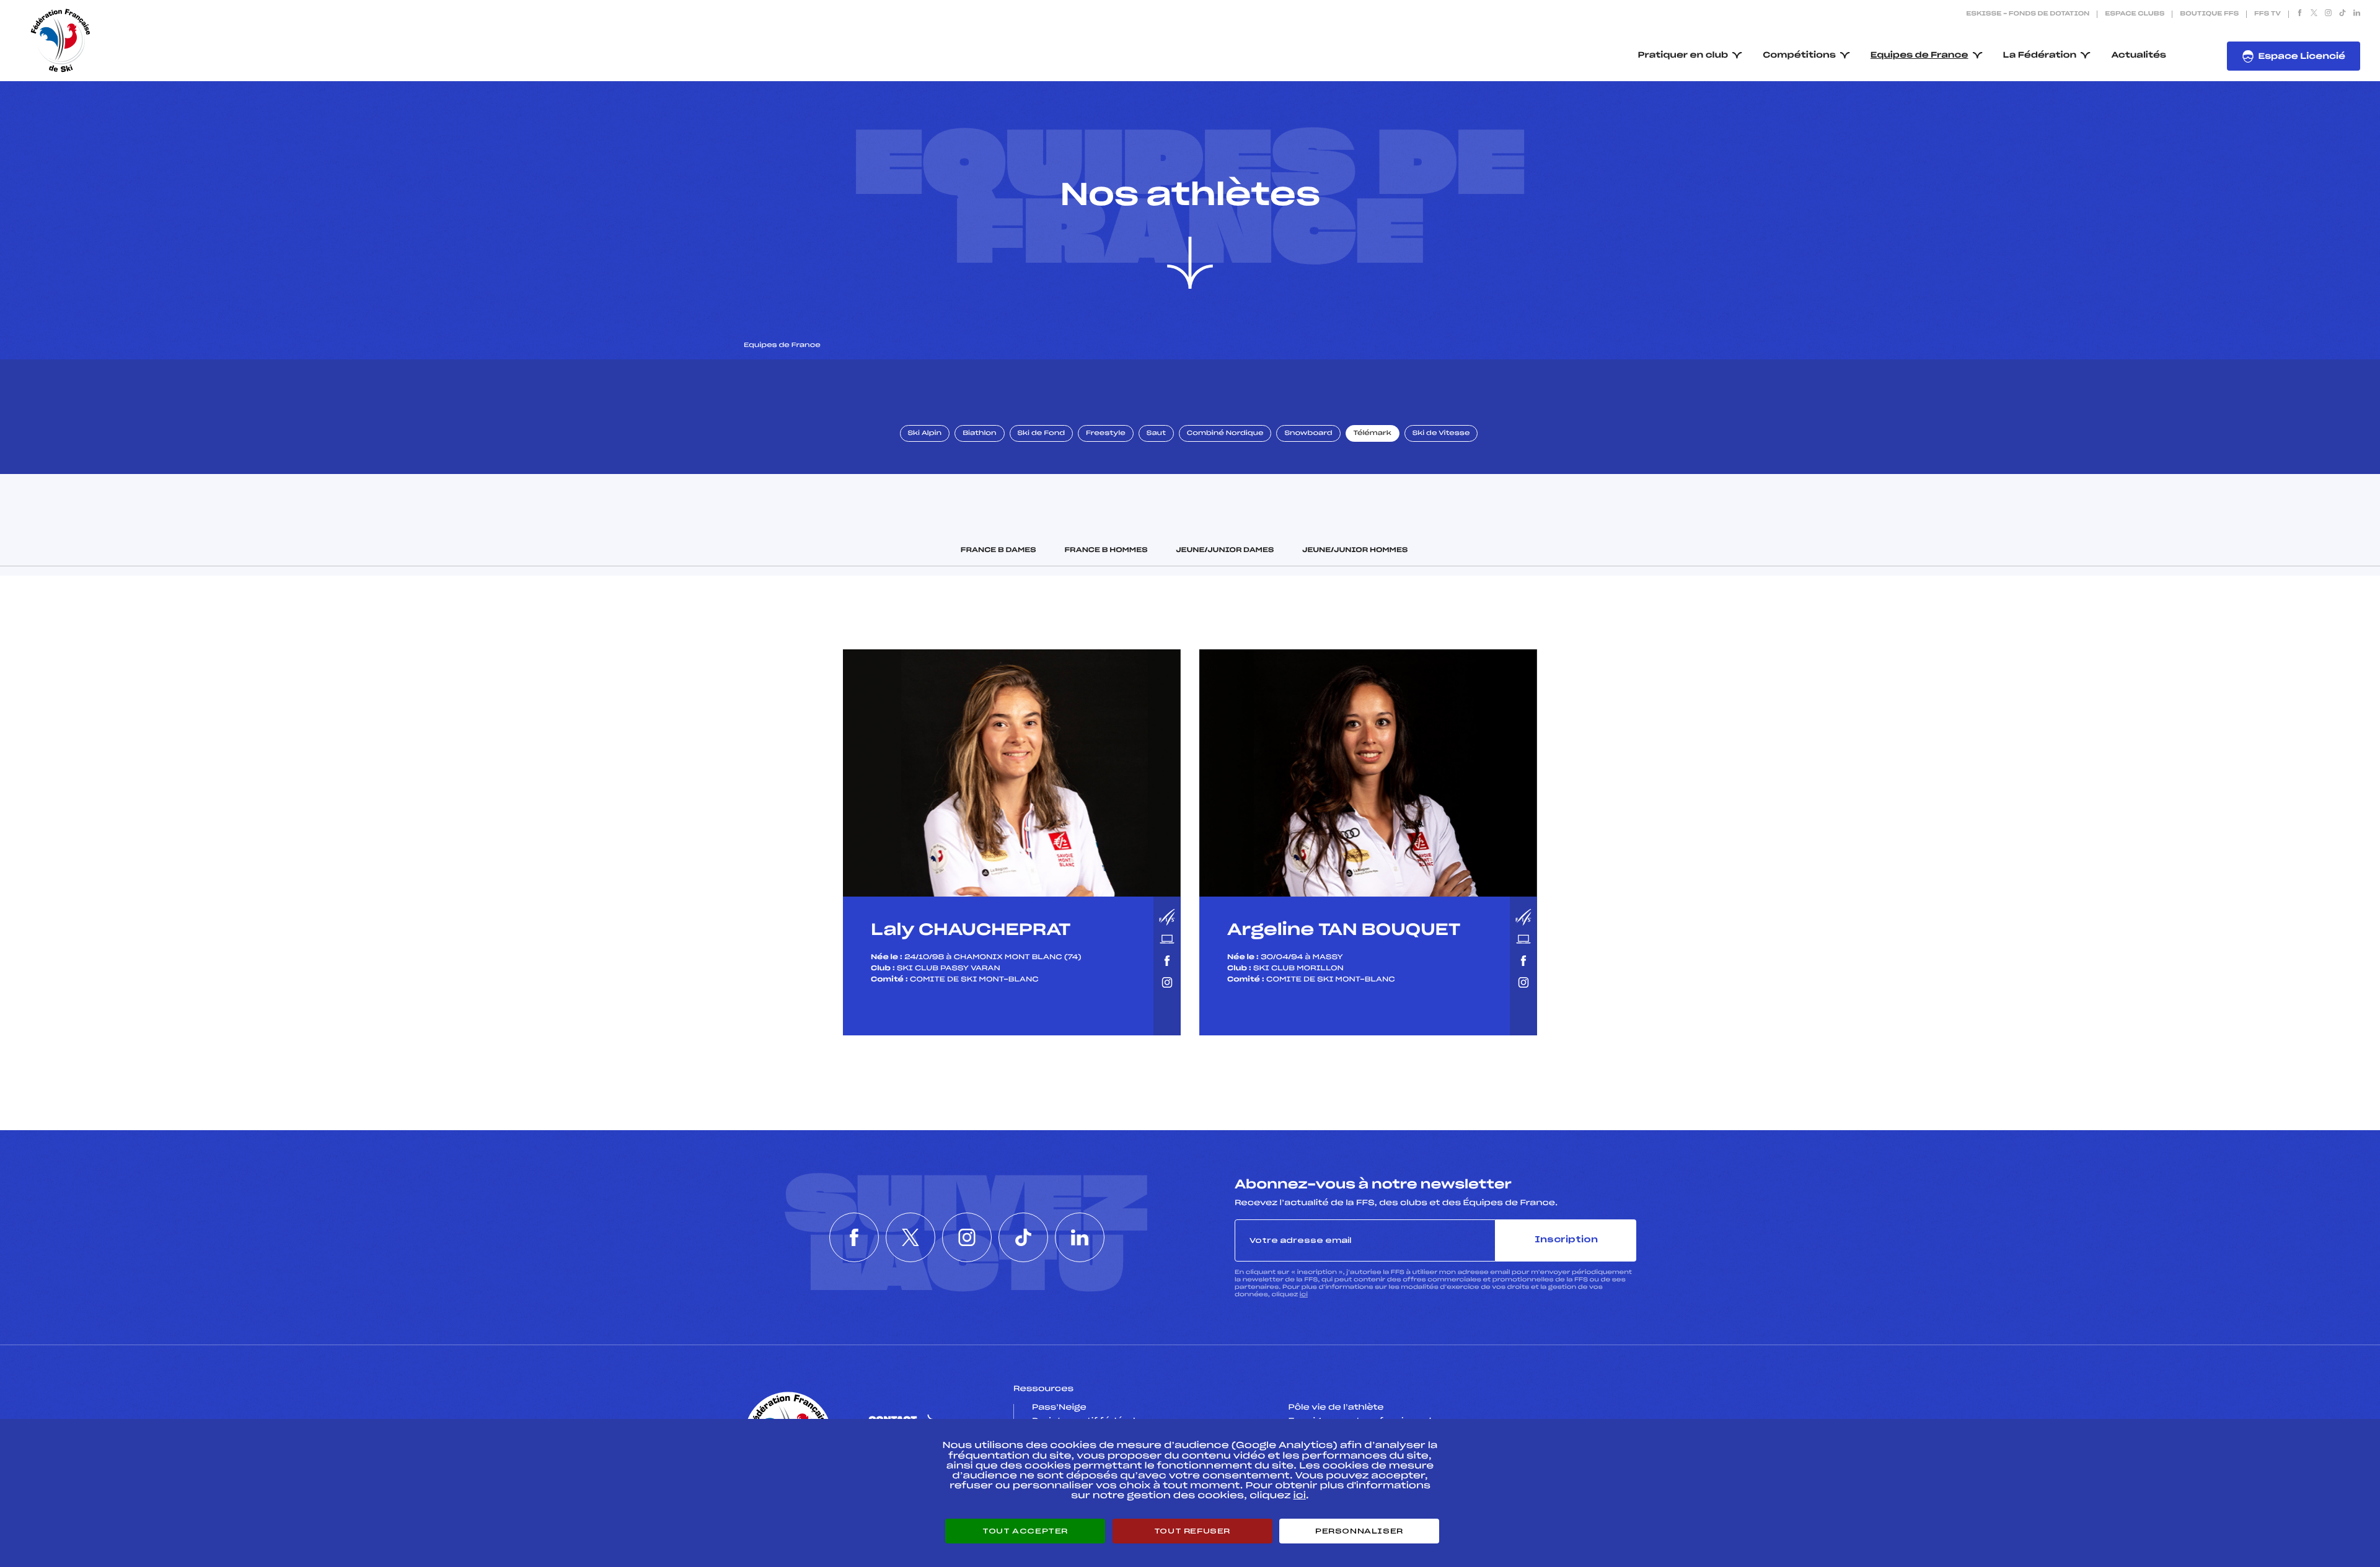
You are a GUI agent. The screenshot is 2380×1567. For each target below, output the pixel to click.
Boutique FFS (2209, 14)
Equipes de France (1919, 55)
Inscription (1566, 1240)
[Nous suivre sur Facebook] (2300, 14)
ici (1304, 1295)
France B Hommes (1106, 551)
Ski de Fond (1042, 434)
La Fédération (2040, 55)
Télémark (1373, 434)
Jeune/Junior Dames (1225, 551)
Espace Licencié (2302, 57)
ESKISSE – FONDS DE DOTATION (2028, 14)
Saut (1156, 434)
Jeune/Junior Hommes (1355, 551)
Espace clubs (2135, 14)
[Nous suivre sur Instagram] (2328, 14)
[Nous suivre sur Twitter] (2314, 14)
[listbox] (1012, 773)
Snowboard (1308, 434)
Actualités (2139, 55)
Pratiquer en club (1683, 55)
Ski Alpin (925, 434)
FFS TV (2268, 14)
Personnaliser (1359, 1531)
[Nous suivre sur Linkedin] (2357, 14)
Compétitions (1799, 55)
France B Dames (998, 551)
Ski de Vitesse (1441, 434)
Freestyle (1106, 434)
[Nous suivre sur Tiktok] (2343, 14)
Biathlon (979, 434)
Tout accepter (1025, 1531)
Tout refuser (1192, 1531)
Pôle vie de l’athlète (1336, 1408)
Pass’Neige (1059, 1408)
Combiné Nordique (1225, 434)
